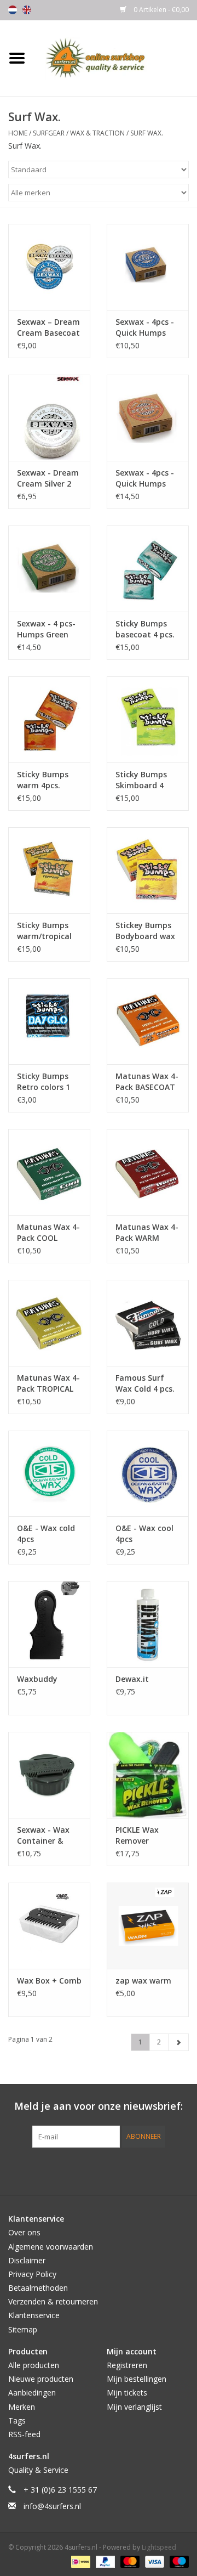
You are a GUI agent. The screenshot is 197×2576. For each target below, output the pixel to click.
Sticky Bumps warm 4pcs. (43, 780)
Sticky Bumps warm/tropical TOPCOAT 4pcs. (46, 931)
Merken (22, 2407)
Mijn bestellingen (137, 2379)
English (27, 10)
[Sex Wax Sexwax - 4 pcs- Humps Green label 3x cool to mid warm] (49, 569)
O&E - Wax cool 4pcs (144, 1533)
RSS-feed (24, 2434)
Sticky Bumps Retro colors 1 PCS (44, 1082)
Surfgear (49, 133)
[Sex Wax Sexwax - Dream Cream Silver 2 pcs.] (49, 418)
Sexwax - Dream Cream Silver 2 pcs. (48, 478)
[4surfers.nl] (115, 57)
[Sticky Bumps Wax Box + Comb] (49, 1926)
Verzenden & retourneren (53, 2301)
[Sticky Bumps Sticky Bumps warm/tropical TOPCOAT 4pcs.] (49, 870)
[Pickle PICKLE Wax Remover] (148, 1775)
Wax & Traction (97, 133)
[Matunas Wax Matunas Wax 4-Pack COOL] (49, 1172)
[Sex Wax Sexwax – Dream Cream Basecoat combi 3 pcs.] (49, 267)
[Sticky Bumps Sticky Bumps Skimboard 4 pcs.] (148, 719)
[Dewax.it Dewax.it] (148, 1624)
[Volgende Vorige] (178, 2042)
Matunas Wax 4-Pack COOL (48, 1232)
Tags (17, 2420)
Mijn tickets (127, 2393)
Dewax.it (132, 1679)
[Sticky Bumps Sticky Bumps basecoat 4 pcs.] (148, 569)
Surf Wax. (147, 133)
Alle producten (34, 2365)
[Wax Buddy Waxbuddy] (49, 1624)
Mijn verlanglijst (134, 2407)
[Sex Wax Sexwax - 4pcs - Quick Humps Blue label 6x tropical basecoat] (148, 267)
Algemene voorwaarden (51, 2247)
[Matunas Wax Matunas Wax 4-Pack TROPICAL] (49, 1323)
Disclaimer (27, 2260)
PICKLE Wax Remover (137, 1835)
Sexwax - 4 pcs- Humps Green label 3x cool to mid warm (46, 629)
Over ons (24, 2232)
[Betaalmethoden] (79, 2561)
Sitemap (23, 2329)
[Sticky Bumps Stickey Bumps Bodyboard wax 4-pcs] (148, 870)
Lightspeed (159, 2547)
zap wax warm (143, 1981)
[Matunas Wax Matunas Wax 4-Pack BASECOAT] (148, 1021)
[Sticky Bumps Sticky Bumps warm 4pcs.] (49, 719)
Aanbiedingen (32, 2393)
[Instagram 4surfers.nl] (158, 2170)
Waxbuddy (37, 1679)
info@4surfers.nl (52, 2506)
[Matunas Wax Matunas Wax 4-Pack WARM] (148, 1172)
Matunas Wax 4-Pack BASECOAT (147, 1081)
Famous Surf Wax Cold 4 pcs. (145, 1383)
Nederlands (13, 10)
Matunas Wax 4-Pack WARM (147, 1232)
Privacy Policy (32, 2274)
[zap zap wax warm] (148, 1926)
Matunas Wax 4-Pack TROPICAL (48, 1383)
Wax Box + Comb (49, 1981)
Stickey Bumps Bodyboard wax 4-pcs (145, 931)
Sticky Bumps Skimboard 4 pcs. (141, 780)
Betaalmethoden (38, 2288)
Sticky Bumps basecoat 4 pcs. (145, 629)
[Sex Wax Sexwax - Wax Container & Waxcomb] (49, 1775)
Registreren (127, 2365)
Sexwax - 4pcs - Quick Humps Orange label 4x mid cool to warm (146, 478)
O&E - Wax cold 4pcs (46, 1533)
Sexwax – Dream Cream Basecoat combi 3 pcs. (48, 327)
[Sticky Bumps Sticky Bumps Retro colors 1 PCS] (49, 1021)
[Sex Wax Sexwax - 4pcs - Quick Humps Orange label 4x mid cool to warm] (148, 418)
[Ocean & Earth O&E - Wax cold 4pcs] (49, 1474)
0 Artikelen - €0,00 (160, 10)
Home (18, 133)
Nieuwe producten (41, 2379)
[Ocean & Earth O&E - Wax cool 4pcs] (148, 1474)
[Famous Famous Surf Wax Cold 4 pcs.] (148, 1323)
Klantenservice (34, 2315)
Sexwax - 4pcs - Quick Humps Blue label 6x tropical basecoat (145, 327)
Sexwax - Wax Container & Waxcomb (43, 1835)
